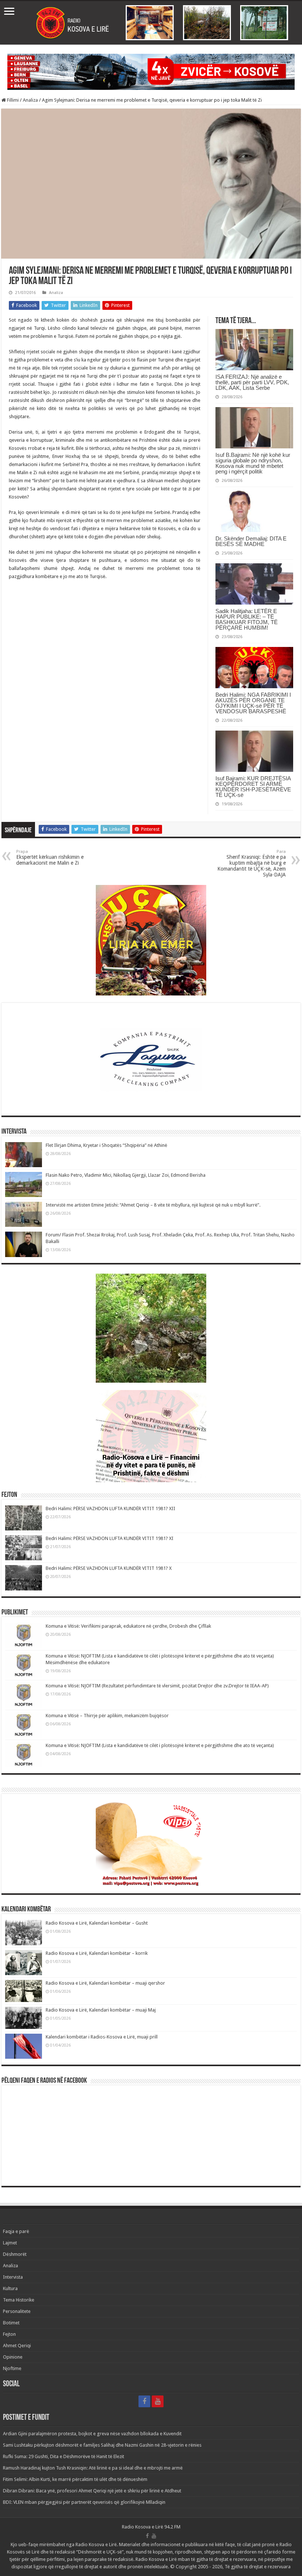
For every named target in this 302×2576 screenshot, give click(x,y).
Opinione (13, 2357)
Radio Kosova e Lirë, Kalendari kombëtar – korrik (97, 1953)
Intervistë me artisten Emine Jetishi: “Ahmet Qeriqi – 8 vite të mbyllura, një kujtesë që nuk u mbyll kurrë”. (153, 1205)
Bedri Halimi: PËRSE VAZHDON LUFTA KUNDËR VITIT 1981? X (109, 1568)
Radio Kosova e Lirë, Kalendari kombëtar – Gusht (97, 1923)
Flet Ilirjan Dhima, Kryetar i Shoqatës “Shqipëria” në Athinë (106, 1145)
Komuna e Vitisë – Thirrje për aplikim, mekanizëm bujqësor (107, 1716)
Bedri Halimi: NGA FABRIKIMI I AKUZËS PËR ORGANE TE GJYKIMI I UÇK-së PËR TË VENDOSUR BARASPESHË (253, 703)
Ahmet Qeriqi (17, 2346)
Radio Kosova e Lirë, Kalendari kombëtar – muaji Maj (101, 2010)
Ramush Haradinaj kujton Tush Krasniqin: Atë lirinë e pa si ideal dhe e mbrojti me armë (93, 2468)
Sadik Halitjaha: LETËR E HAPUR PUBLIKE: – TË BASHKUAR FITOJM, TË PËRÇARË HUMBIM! (247, 619)
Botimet (11, 2323)
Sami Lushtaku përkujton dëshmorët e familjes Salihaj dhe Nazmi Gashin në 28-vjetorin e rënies (102, 2445)
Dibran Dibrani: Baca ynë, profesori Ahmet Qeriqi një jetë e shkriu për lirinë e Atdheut (92, 2491)
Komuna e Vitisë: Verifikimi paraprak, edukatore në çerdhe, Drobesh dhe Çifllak (128, 1626)
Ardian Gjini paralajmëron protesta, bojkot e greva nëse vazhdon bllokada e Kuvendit (92, 2434)
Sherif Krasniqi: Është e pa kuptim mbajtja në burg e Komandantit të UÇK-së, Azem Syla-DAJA (252, 863)
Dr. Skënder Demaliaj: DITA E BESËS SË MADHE (251, 541)
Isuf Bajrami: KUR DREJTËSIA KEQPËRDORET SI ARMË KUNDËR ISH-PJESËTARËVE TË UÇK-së (253, 787)
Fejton (9, 2334)
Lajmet (10, 2243)
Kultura (10, 2288)
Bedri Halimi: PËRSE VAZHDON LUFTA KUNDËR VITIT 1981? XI (110, 1538)
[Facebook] (144, 2401)
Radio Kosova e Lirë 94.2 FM (151, 2527)
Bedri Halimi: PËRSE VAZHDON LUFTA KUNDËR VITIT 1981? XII (110, 1508)
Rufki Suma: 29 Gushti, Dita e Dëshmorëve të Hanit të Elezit (64, 2456)
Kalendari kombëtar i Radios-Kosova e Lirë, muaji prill (102, 2037)
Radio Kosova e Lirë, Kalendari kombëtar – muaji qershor (105, 1983)
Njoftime (12, 2368)
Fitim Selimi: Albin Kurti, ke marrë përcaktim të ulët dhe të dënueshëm (75, 2479)
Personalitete (17, 2311)
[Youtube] (158, 2401)
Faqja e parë (16, 2231)
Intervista (13, 2277)
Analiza (30, 100)
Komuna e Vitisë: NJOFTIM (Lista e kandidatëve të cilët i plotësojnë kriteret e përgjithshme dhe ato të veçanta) (160, 1745)
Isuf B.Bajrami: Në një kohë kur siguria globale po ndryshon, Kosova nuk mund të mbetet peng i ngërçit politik (253, 463)
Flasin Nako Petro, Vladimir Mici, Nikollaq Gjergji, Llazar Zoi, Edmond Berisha (126, 1175)
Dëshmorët (15, 2254)
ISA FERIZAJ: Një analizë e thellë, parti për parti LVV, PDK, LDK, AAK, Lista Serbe (252, 382)
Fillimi (12, 100)
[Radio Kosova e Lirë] (151, 23)
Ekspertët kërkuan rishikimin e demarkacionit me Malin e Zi (50, 857)
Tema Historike (19, 2300)
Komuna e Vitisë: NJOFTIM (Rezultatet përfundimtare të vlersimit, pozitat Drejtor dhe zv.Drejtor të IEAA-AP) (157, 1686)
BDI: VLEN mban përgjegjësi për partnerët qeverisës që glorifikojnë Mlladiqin (84, 2502)
